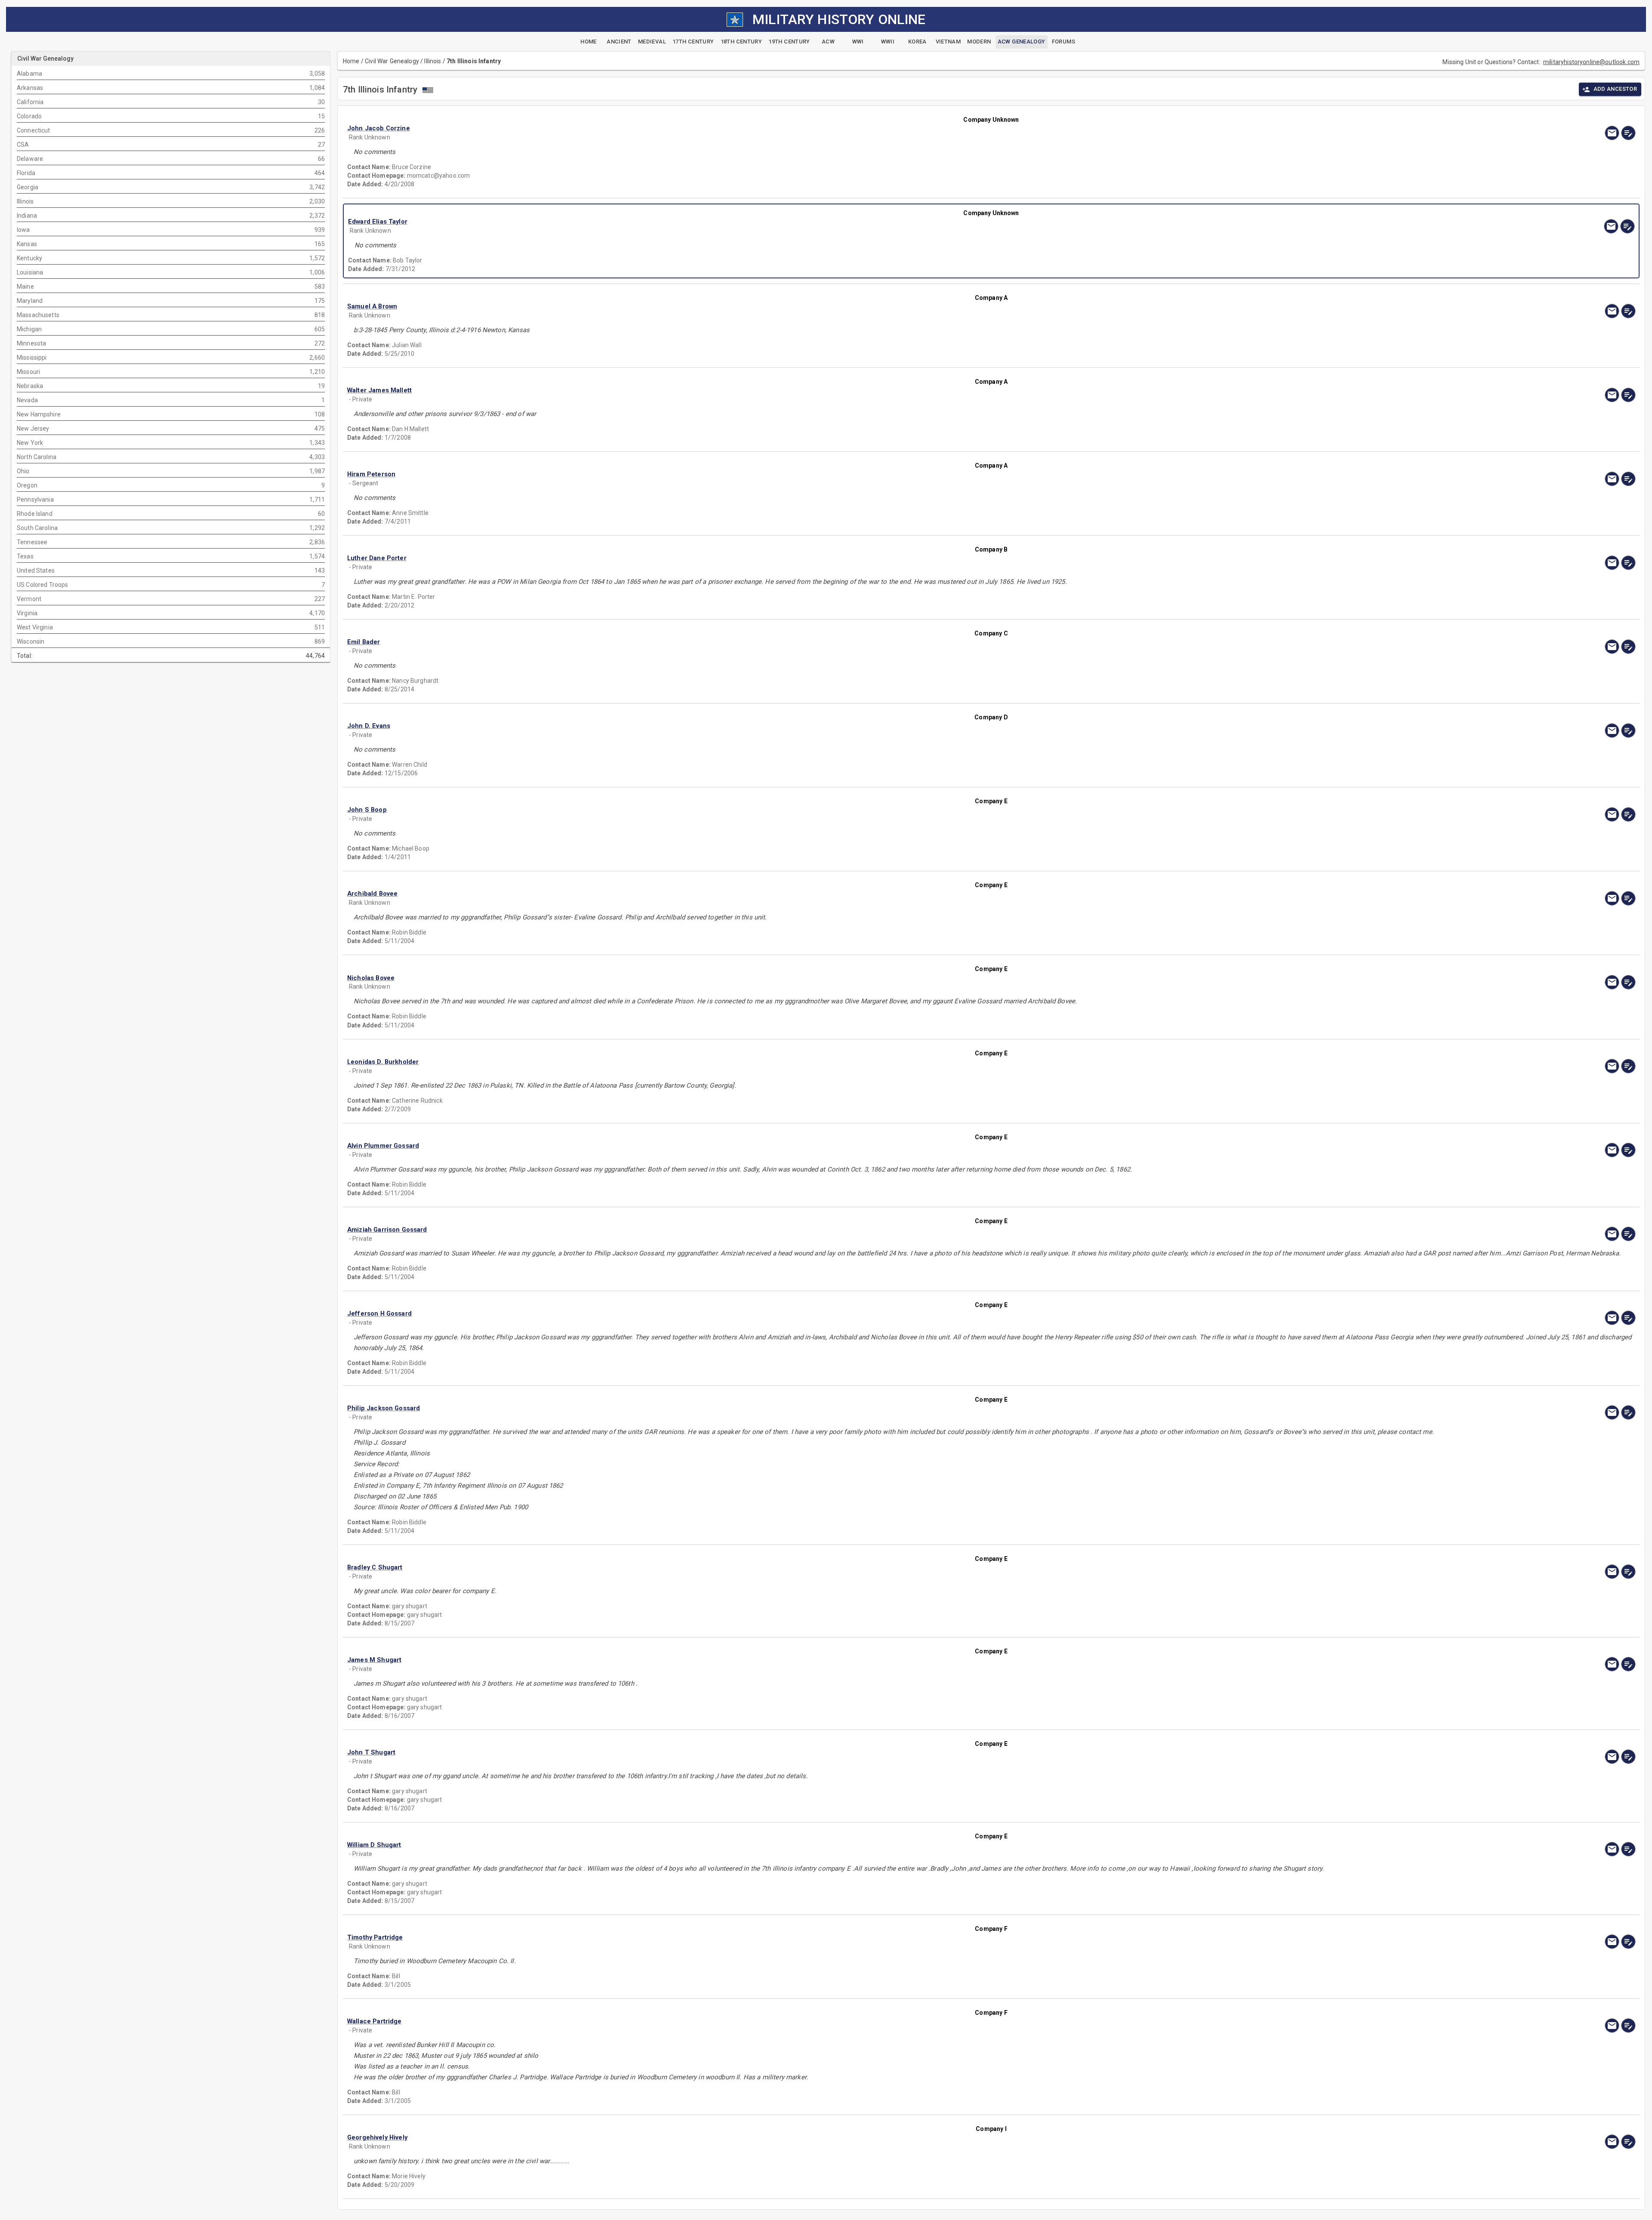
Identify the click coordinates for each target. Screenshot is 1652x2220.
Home (351, 61)
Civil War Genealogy (392, 61)
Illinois (433, 61)
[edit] (1628, 133)
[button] (798, 128)
